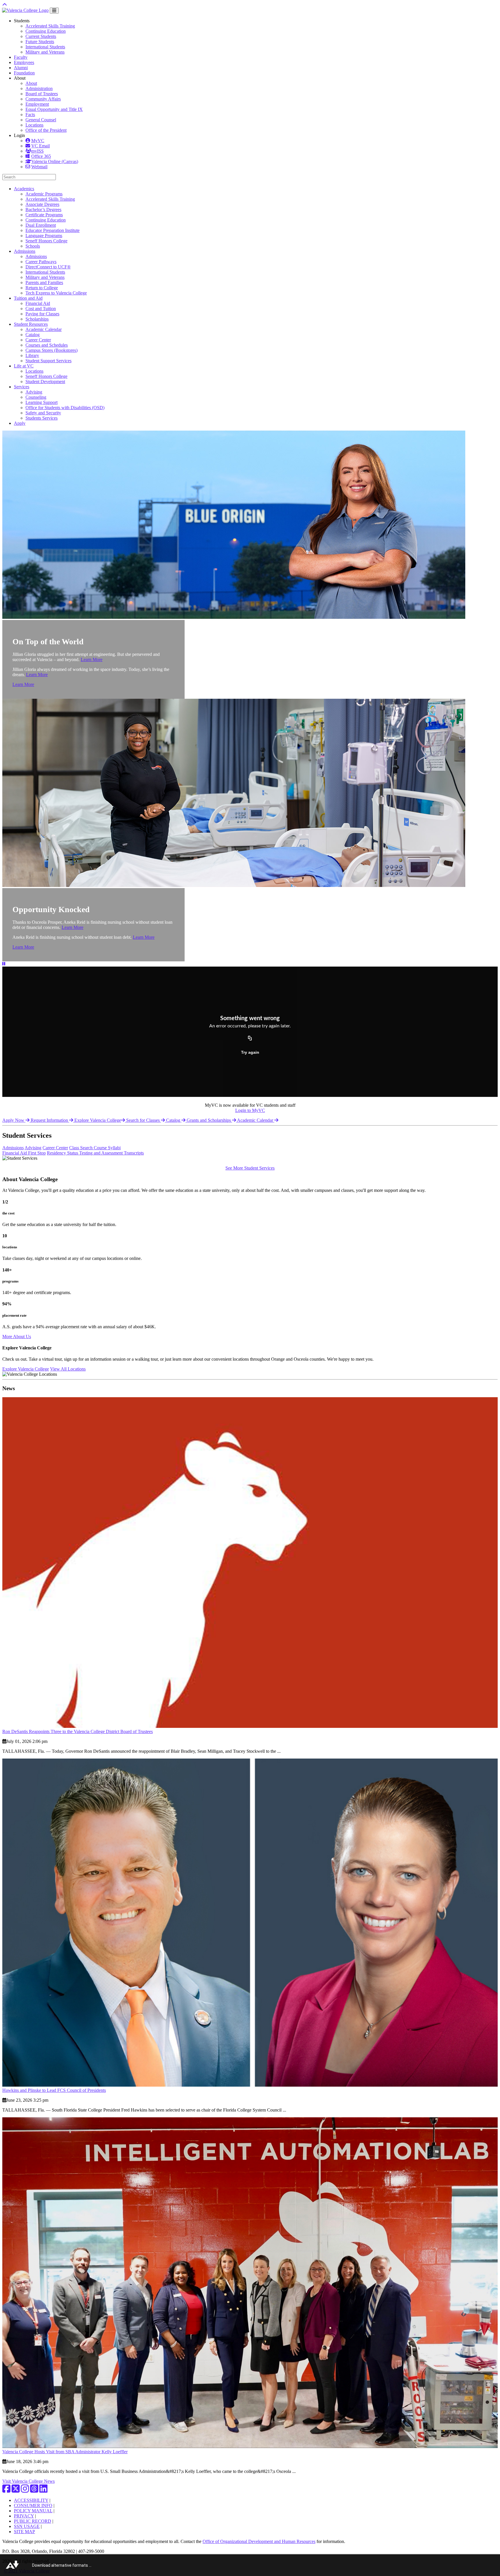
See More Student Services (250, 1168)
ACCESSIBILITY (31, 2500)
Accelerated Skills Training (50, 26)
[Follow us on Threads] (34, 2490)
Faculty (21, 57)
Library (32, 355)
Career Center (38, 340)
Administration (39, 88)
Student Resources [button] (31, 324)
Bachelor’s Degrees (43, 210)
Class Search (81, 1148)
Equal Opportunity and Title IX (54, 109)
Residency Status (63, 1153)
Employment (37, 104)
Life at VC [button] (24, 366)
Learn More (92, 659)
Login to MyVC (250, 1110)
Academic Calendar (44, 329)
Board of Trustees (42, 94)
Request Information (50, 1120)
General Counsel (41, 120)
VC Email (41, 146)
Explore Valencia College (98, 1120)
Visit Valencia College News (29, 2481)
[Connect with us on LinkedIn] (43, 2490)
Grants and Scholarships (209, 1120)
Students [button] (22, 21)
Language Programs (44, 236)
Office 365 (41, 156)
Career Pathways (41, 262)
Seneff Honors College (46, 241)
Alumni (21, 68)
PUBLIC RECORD (33, 2521)
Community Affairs (43, 99)
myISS (37, 151)
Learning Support (42, 402)
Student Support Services (48, 361)
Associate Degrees (42, 204)
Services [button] (22, 387)
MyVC (38, 141)
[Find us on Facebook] (6, 2490)
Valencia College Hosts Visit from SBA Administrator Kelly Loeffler (65, 2452)
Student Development (45, 382)
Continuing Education (46, 31)
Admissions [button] (25, 251)
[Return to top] (5, 5)
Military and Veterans (45, 52)
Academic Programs (44, 194)
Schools (33, 246)
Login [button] (19, 135)
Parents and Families (44, 282)
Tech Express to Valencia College (56, 293)
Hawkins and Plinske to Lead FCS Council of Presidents (54, 2090)
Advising (34, 392)
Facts (30, 115)
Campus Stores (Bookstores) (52, 350)
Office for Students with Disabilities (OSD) (65, 408)
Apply (20, 423)
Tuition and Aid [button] (28, 298)
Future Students (40, 42)
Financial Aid (38, 303)
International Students (45, 47)
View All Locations (68, 1369)
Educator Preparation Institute (53, 230)
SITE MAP (24, 2532)
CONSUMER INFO (33, 2505)
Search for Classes (144, 1120)
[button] (4, 964)
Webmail (39, 167)
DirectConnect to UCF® (48, 267)
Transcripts (134, 1153)
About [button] (20, 78)
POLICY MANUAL (33, 2511)
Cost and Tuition (41, 309)
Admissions (36, 256)
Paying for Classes (42, 314)
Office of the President (46, 130)
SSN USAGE (27, 2526)
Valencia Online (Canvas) (55, 161)
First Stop (37, 1153)
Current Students (41, 36)
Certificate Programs (44, 215)
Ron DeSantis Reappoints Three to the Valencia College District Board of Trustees (78, 1731)
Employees (24, 62)
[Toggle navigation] (54, 11)
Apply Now (14, 1120)
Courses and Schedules (47, 345)
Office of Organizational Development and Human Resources (259, 2541)
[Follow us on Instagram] (25, 2490)
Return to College (42, 288)
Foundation (24, 73)
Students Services (42, 418)
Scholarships (37, 319)
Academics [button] (24, 189)
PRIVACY (24, 2516)
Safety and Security (43, 413)
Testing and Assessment (102, 1153)
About (31, 83)
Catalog (33, 335)
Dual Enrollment (41, 225)
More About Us (17, 1337)
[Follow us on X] (16, 2490)
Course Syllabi (107, 1148)
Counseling (36, 397)
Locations (34, 125)
